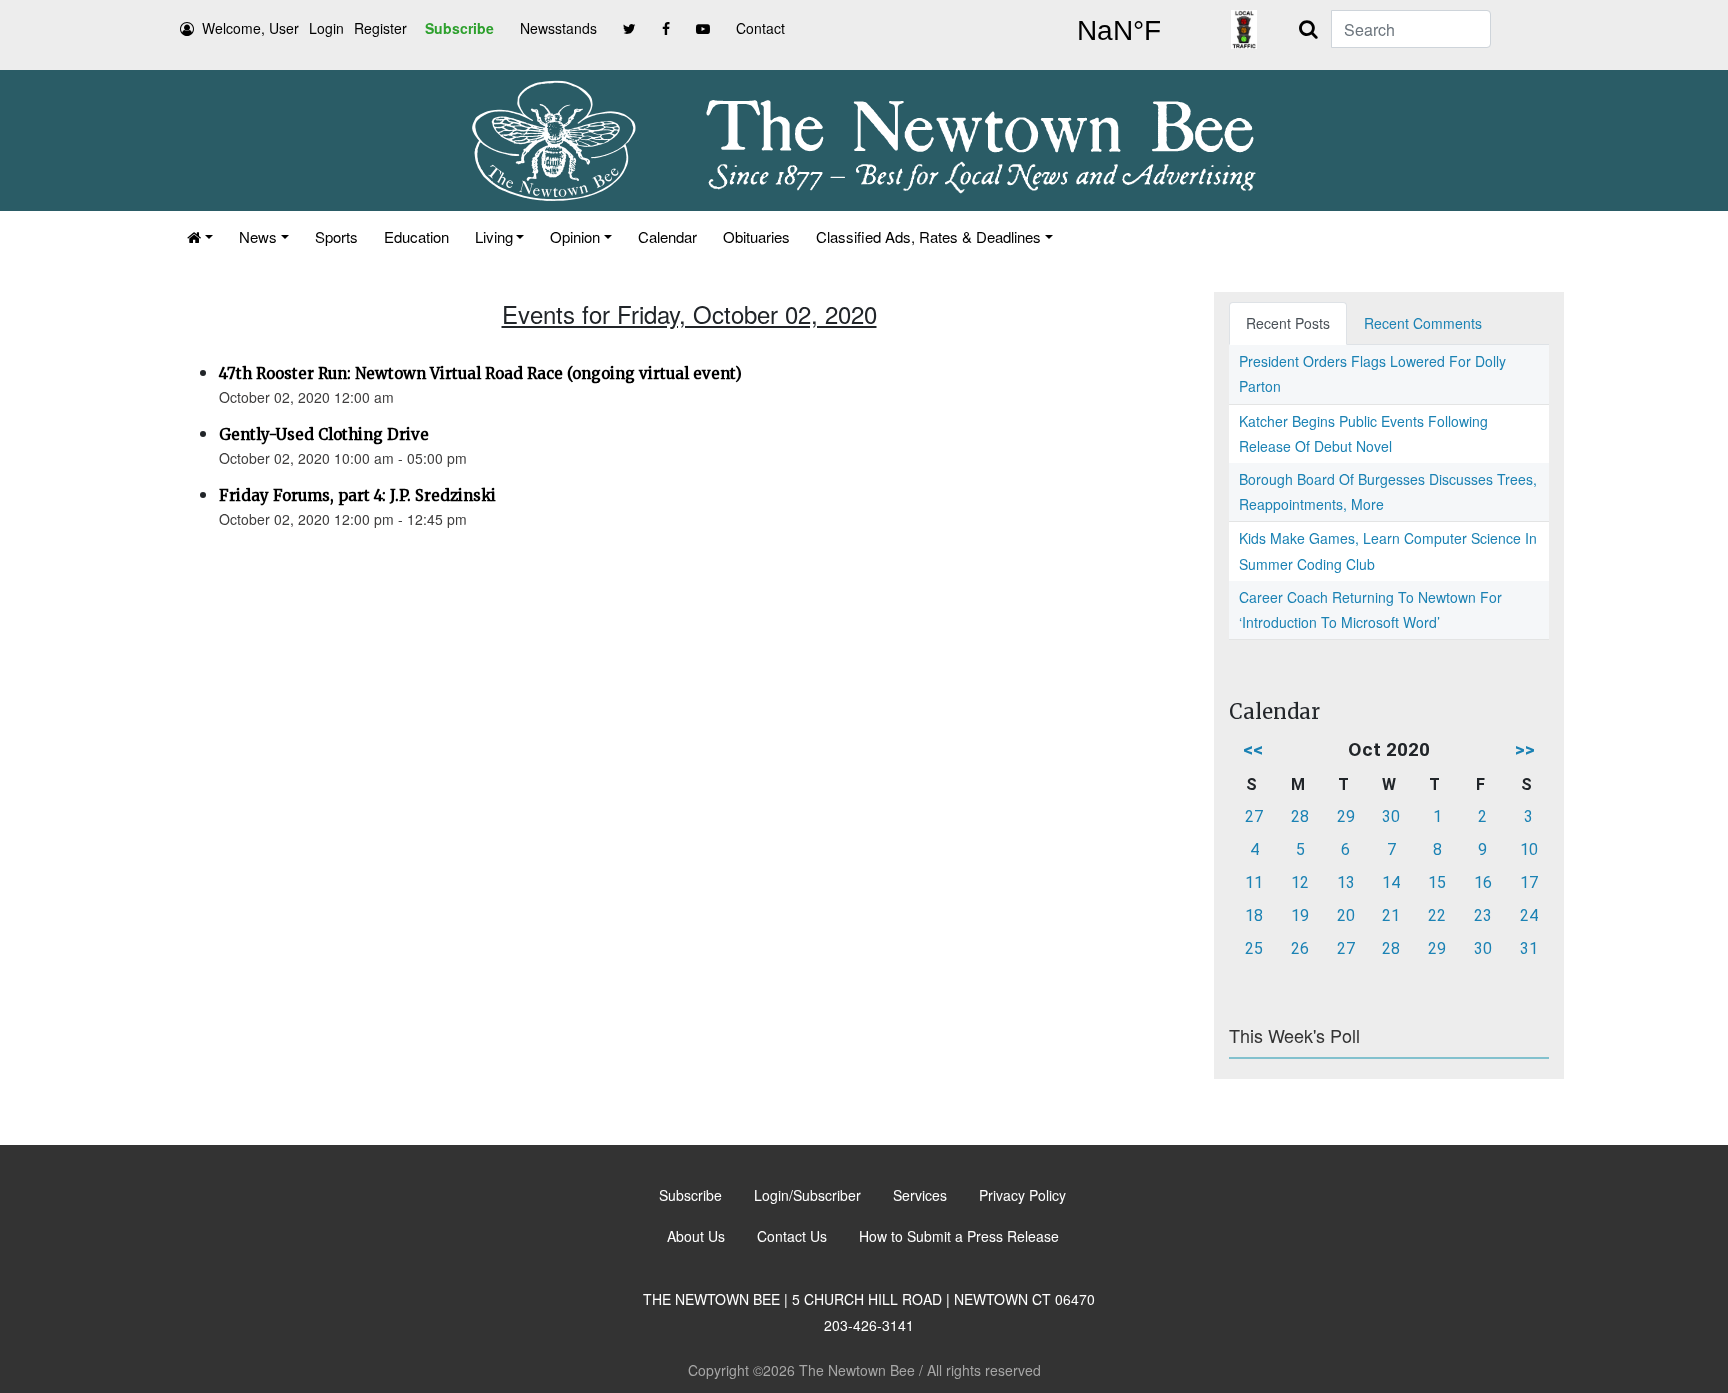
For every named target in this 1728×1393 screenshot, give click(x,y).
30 (1391, 816)
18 (1254, 915)
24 (1529, 915)
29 (1346, 816)
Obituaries (756, 236)
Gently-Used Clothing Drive (324, 434)
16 (1483, 882)
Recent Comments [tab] (1423, 323)
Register (380, 28)
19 (1300, 915)
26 (1300, 948)
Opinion (575, 236)
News (258, 236)
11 (1254, 882)
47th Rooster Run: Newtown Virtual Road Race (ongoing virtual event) (480, 373)
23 (1483, 915)
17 (1529, 882)
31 (1529, 948)
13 (1346, 882)
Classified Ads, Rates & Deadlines (928, 236)
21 (1391, 915)
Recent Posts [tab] (1288, 323)
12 (1300, 882)
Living (494, 236)
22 (1437, 915)
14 (1391, 882)
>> (1525, 749)
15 (1437, 882)
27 (1254, 816)
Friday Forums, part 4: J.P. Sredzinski (357, 495)
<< (1253, 749)
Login (326, 28)
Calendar (667, 236)
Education (416, 236)
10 (1529, 849)
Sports (336, 236)
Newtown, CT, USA (1119, 31)
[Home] (200, 236)
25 (1254, 948)
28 (1300, 816)
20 (1346, 915)
